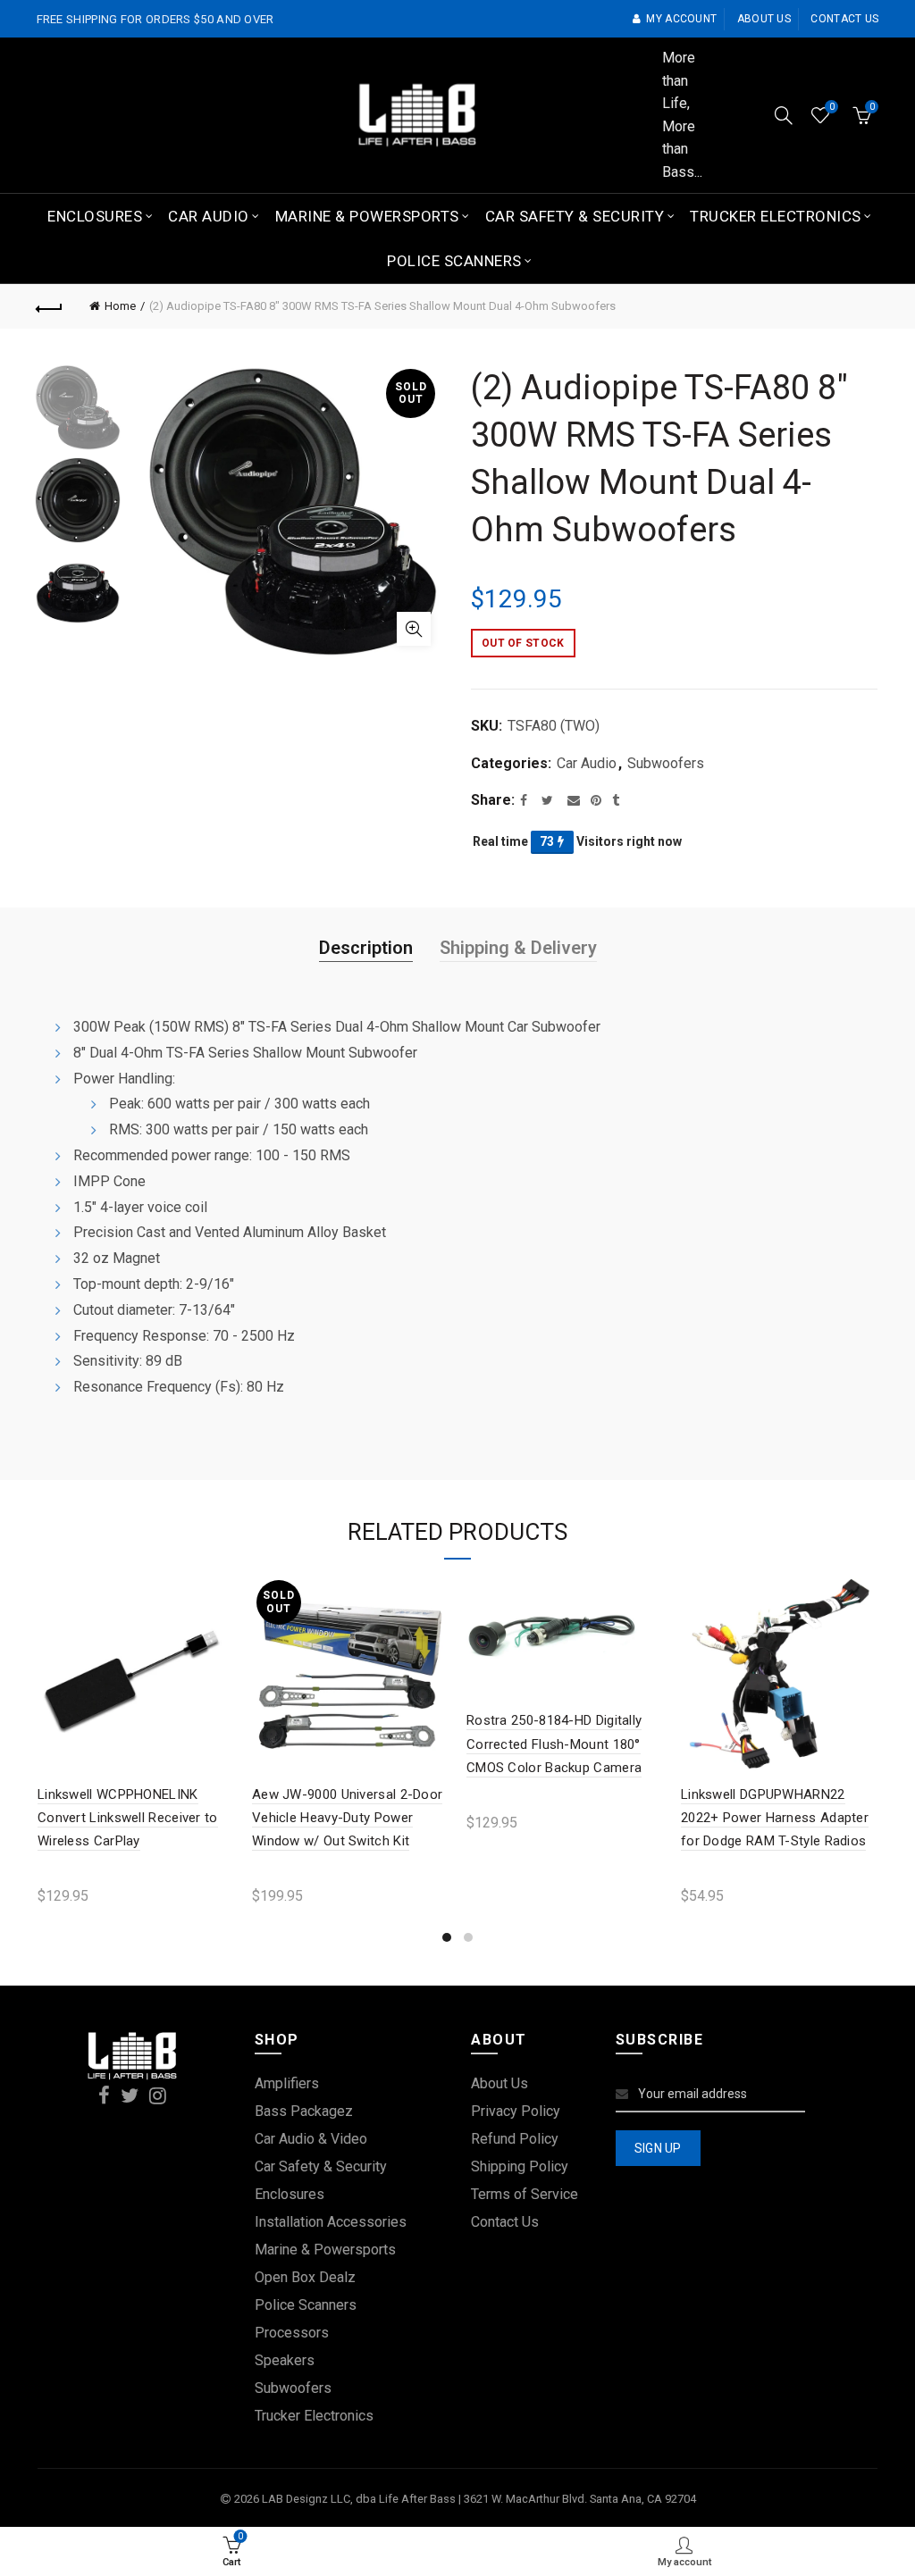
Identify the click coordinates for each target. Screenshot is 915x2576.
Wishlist (831, 107)
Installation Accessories (331, 2222)
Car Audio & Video (311, 2139)
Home (120, 306)
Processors (292, 2333)
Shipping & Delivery (518, 948)
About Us (499, 2083)
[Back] (50, 306)
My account (681, 19)
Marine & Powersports (367, 216)
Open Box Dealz (305, 2277)
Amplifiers (287, 2083)
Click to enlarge (414, 629)
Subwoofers (666, 763)
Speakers (285, 2360)
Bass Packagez (304, 2111)
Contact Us (505, 2222)
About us (764, 19)
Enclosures (95, 216)
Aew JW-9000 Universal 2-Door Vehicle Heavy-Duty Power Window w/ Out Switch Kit (347, 1818)
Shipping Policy (520, 2166)
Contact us (844, 19)
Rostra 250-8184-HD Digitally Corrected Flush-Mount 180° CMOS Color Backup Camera (554, 1744)
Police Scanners (454, 261)
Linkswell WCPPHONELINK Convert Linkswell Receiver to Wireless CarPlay (128, 1818)
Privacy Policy (516, 2111)
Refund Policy (515, 2139)
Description (366, 948)
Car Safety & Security (575, 216)
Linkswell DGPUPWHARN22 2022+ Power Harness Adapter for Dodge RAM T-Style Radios (775, 1818)
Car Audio (209, 216)
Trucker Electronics (776, 216)
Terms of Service (525, 2194)
